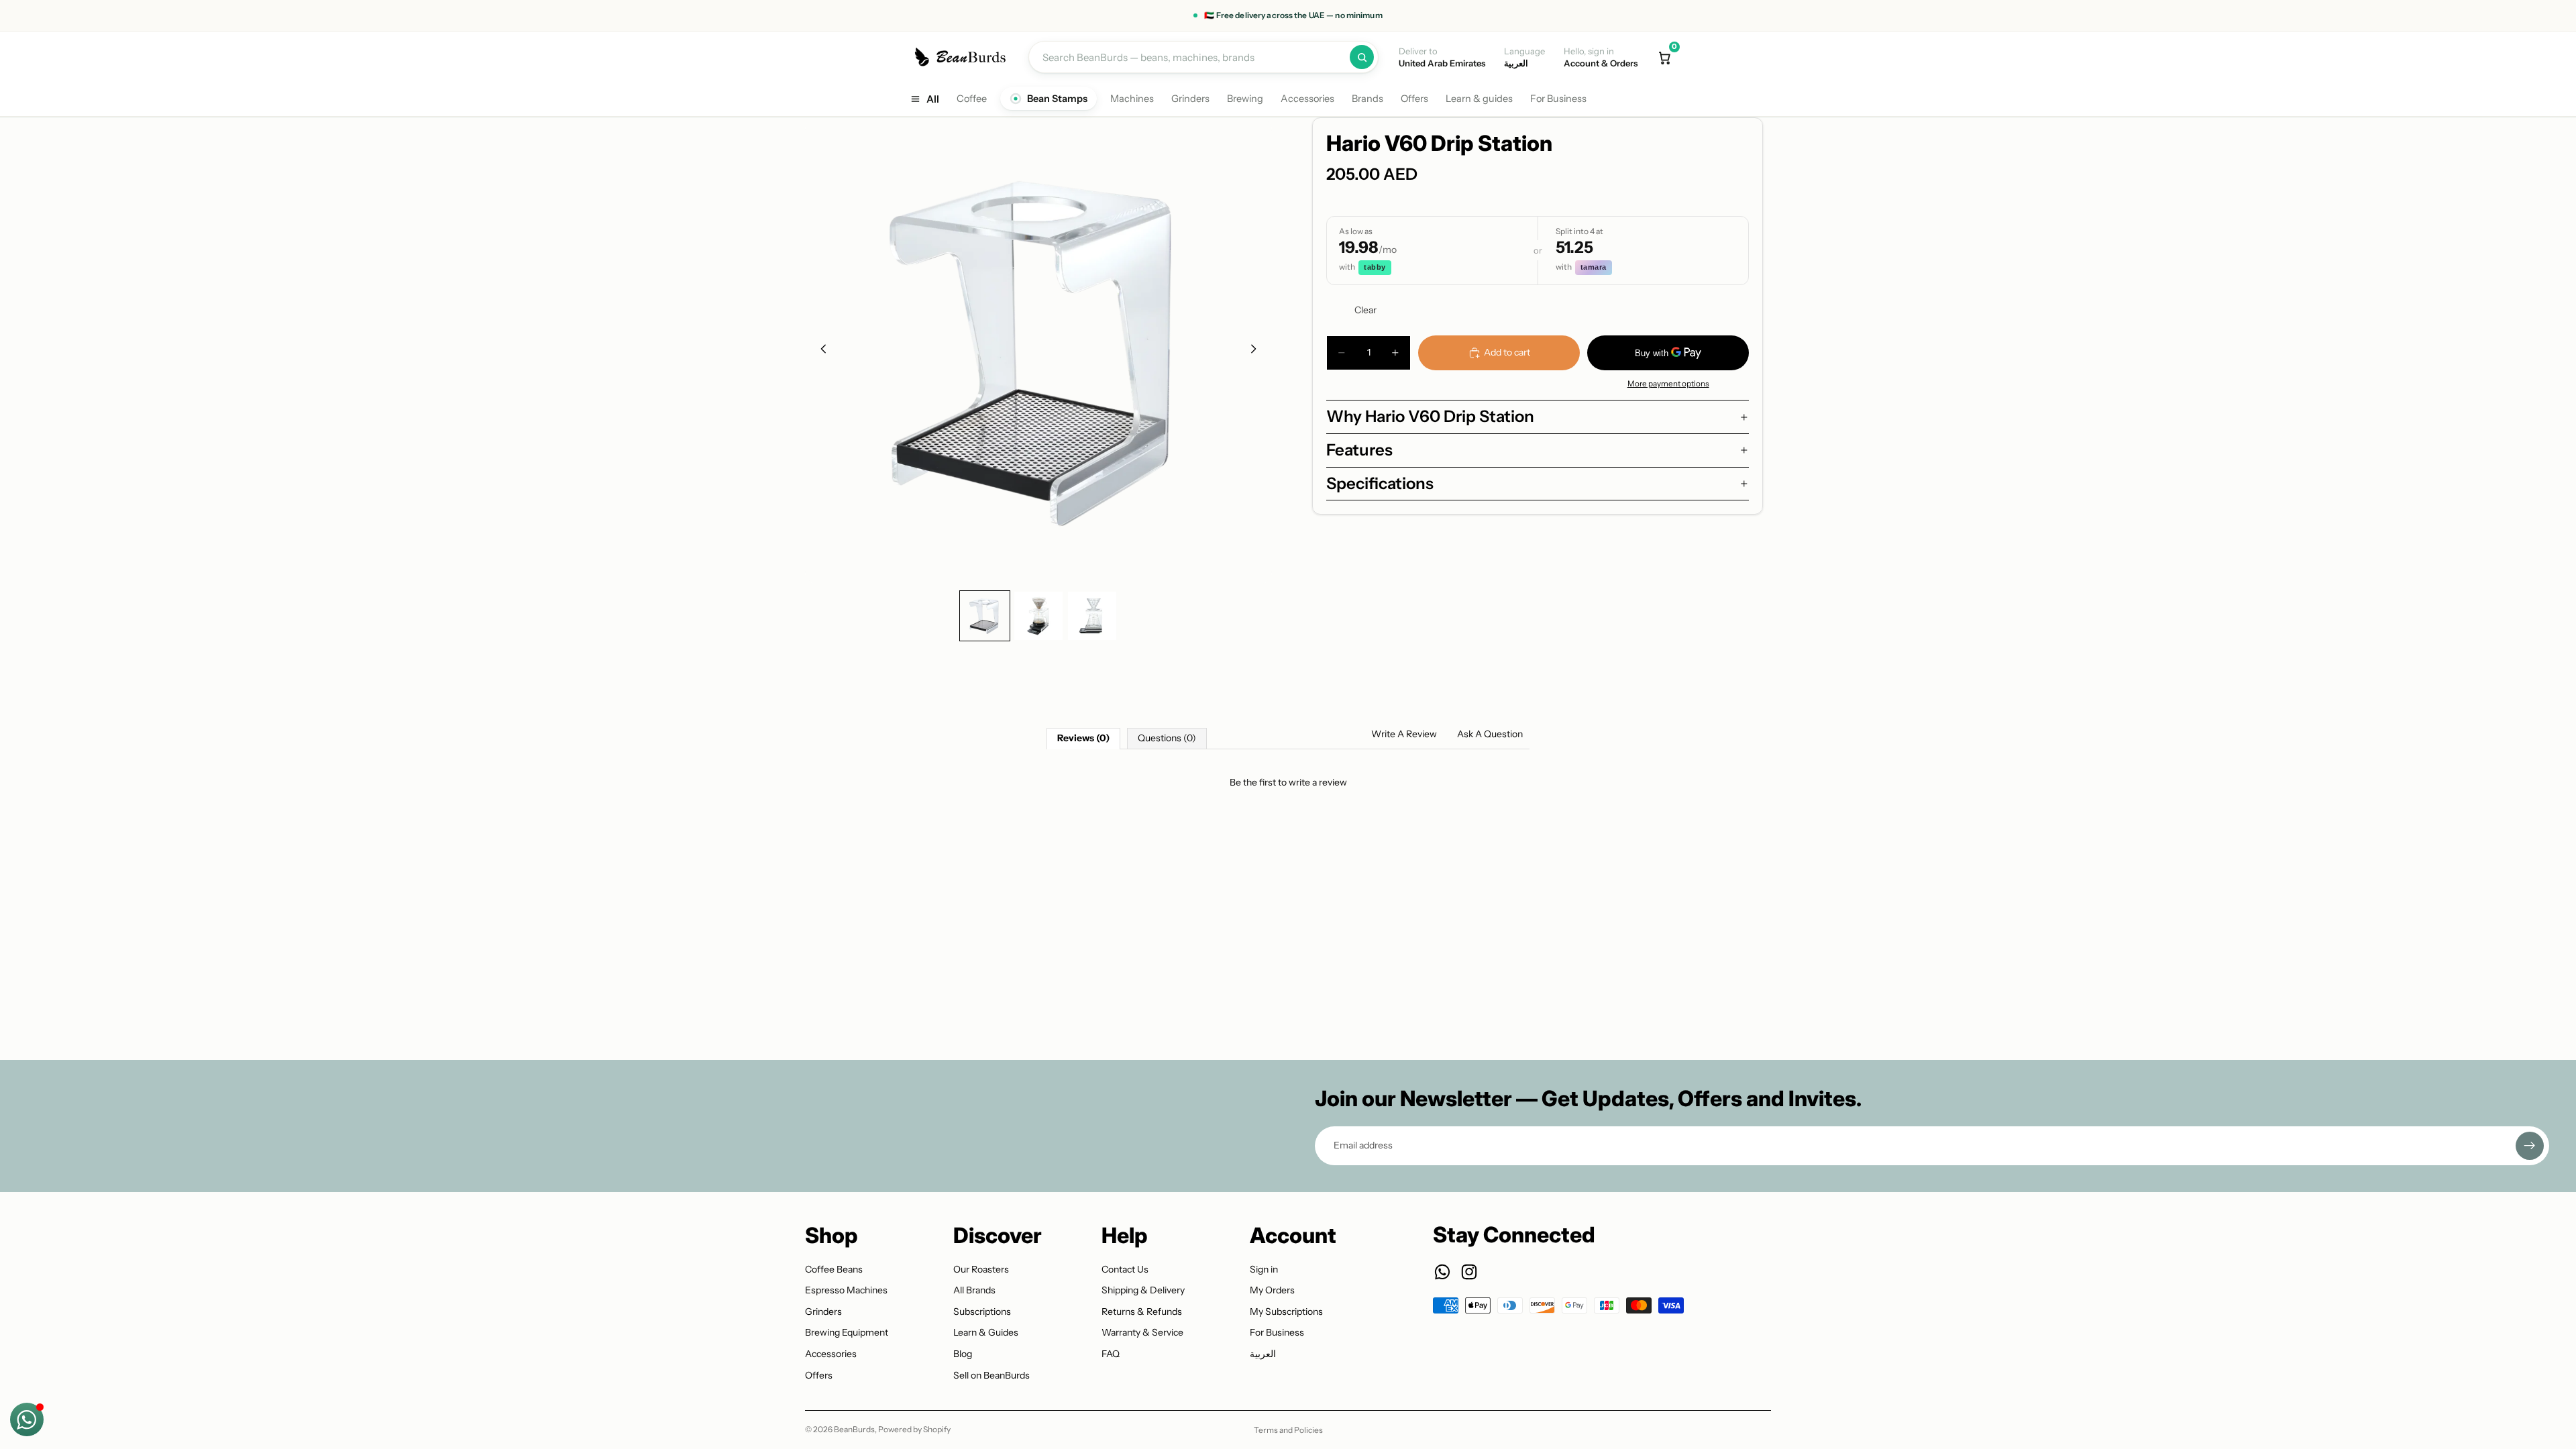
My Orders (1272, 1290)
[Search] (1362, 57)
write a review (1318, 782)
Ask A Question (1490, 734)
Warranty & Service (1142, 1332)
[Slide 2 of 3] (1038, 616)
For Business (1558, 99)
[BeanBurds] (962, 57)
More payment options (1668, 384)
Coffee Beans (834, 1269)
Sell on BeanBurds (991, 1375)
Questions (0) (1167, 738)
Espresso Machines (846, 1290)
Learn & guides (1479, 99)
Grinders (1190, 99)
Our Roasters (981, 1269)
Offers (1414, 99)
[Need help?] (27, 1419)
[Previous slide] (820, 351)
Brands (1367, 99)
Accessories (1307, 99)
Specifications (1380, 483)
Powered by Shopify (914, 1429)
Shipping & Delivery (1143, 1290)
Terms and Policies (1288, 1430)
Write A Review (1404, 734)
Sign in (1264, 1269)
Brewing (1245, 99)
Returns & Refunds (1142, 1311)
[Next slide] (1257, 351)
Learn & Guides (986, 1332)
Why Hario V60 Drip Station (1430, 416)
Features (1359, 450)
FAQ (1111, 1354)
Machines (1132, 99)
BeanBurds (854, 1429)
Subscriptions (982, 1311)
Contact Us (1125, 1269)
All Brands (974, 1290)
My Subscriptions (1286, 1311)
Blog (963, 1354)
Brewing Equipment (847, 1332)
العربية (1263, 1354)
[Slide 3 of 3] (1092, 616)
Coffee (972, 99)
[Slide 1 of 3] (985, 616)
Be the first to (1288, 782)
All (933, 99)
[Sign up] (2530, 1146)
